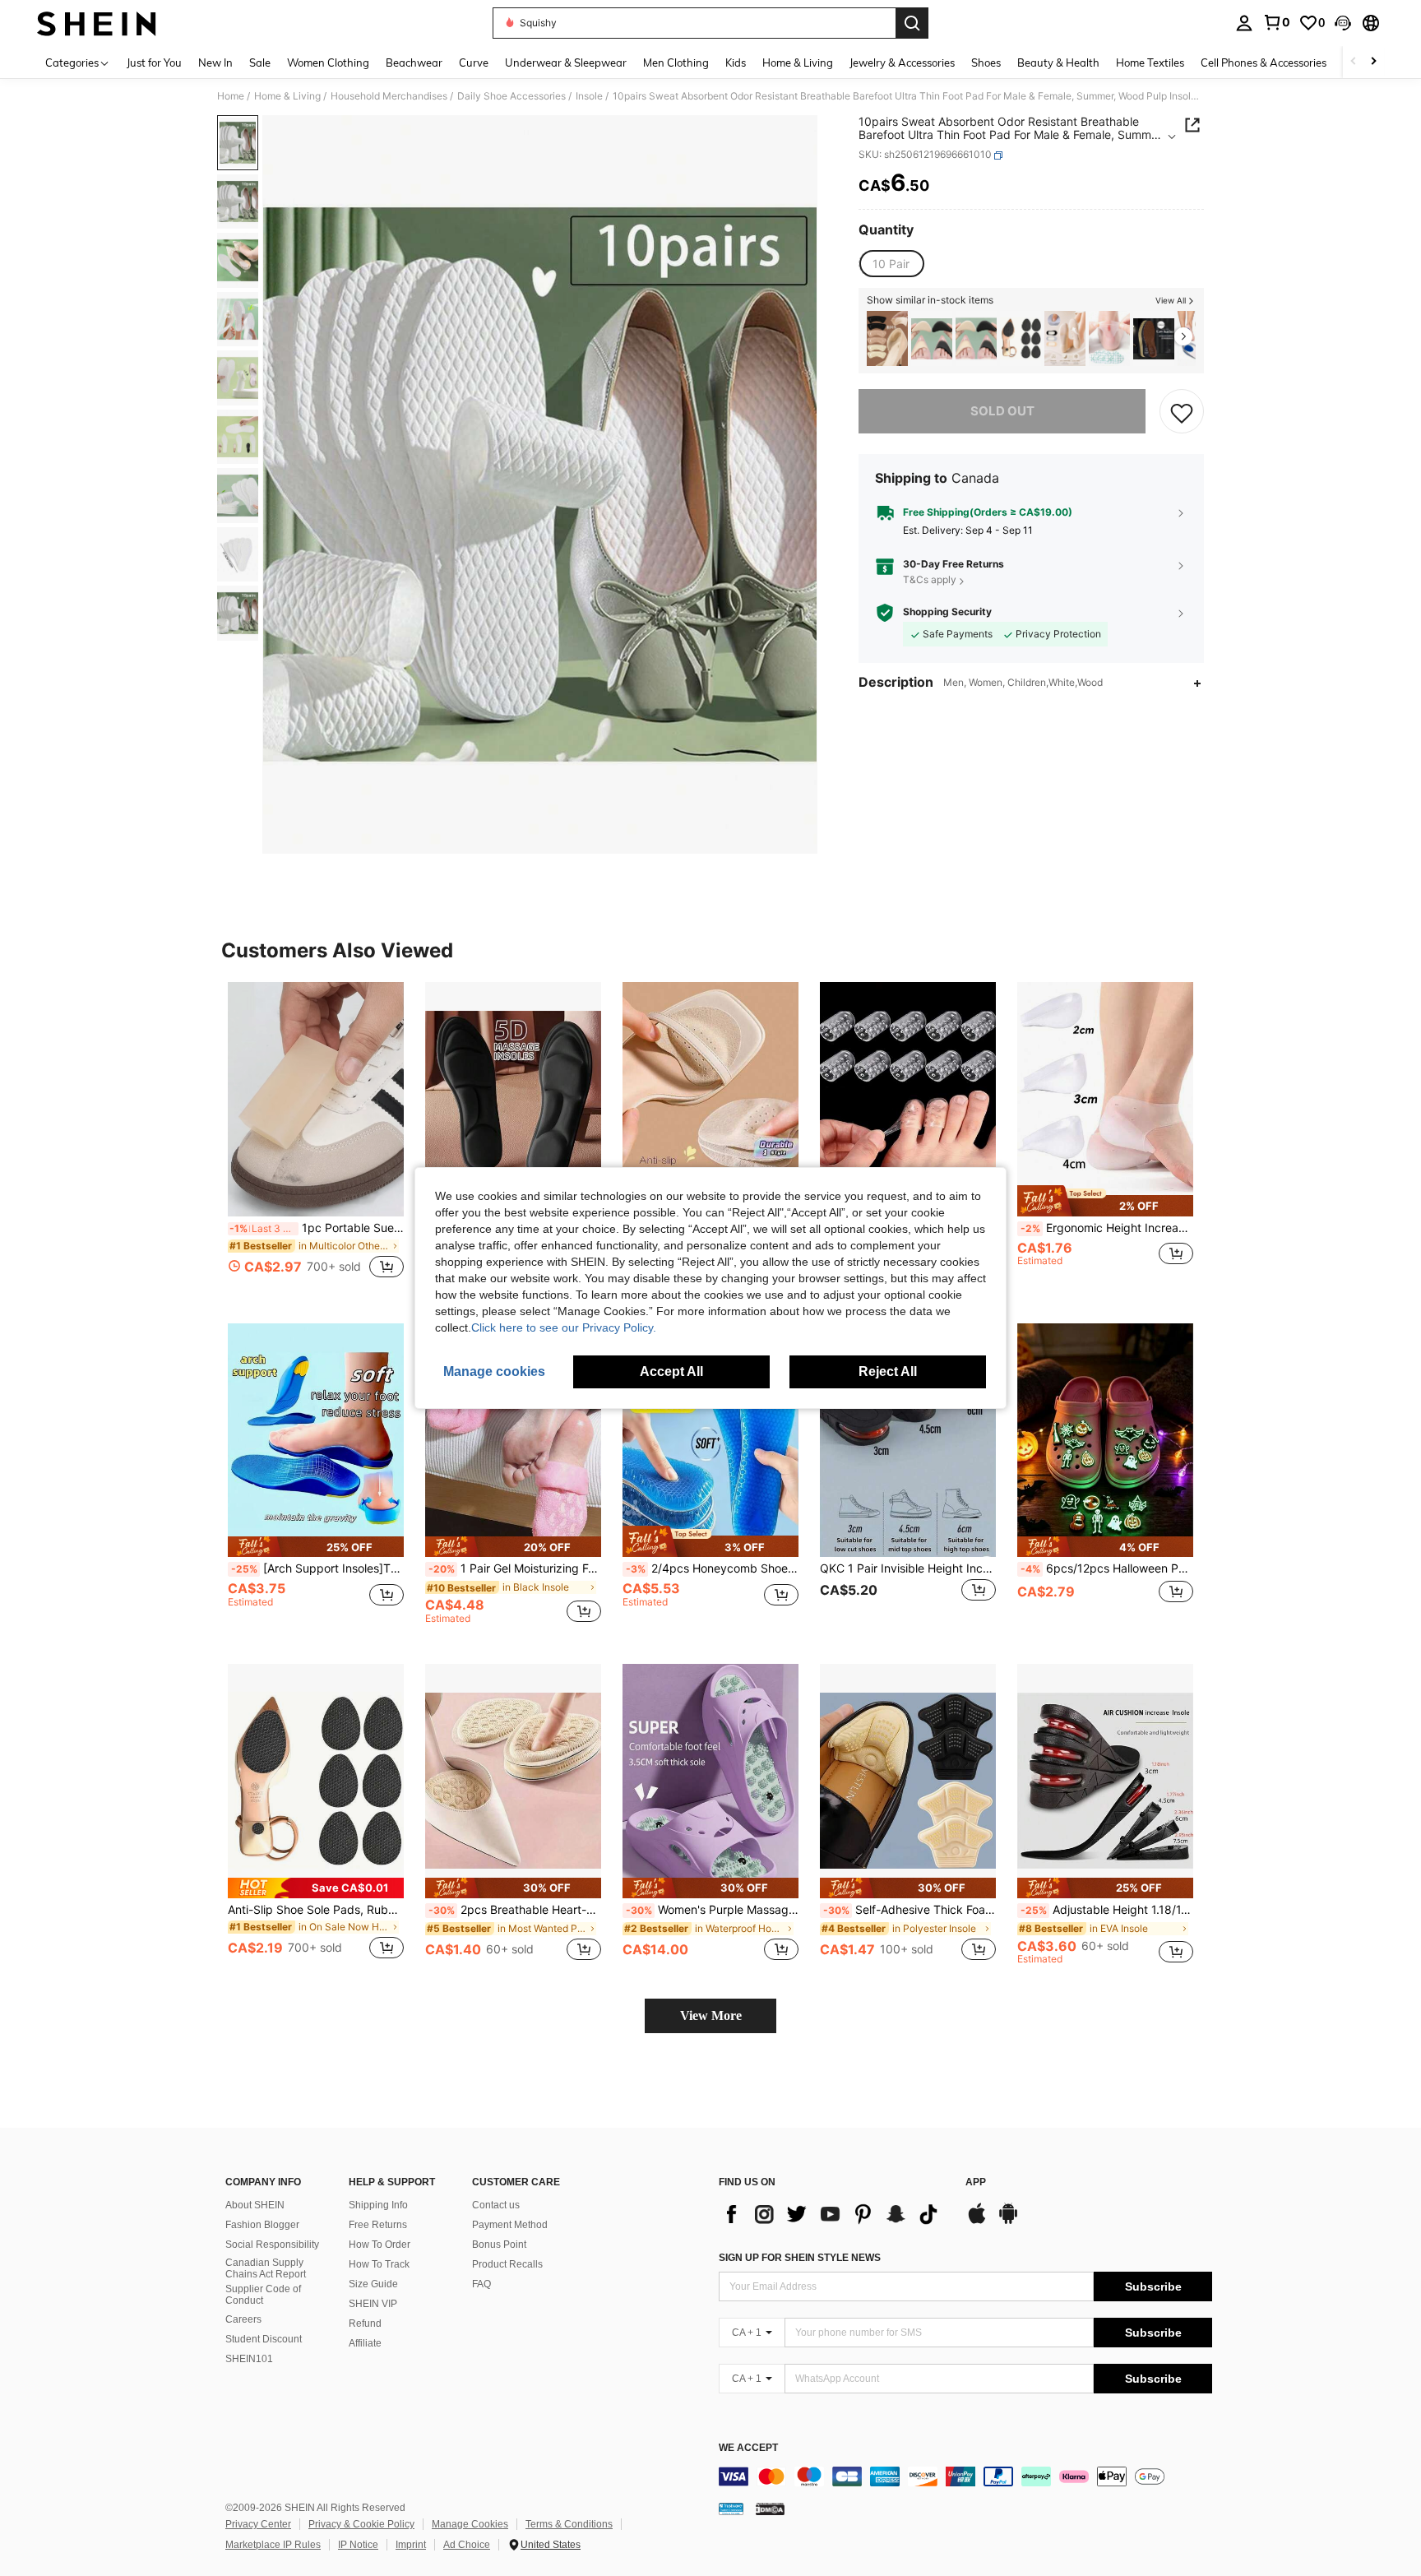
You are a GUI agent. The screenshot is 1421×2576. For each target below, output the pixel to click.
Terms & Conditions (569, 2524)
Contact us (496, 2205)
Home (231, 96)
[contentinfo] (965, 2476)
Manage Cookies (470, 2524)
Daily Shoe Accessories (511, 96)
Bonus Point (499, 2245)
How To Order (380, 2245)
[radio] (891, 264)
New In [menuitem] (215, 63)
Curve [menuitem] (474, 63)
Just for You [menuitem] (154, 63)
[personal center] (1244, 23)
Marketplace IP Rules (273, 2545)
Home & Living (287, 96)
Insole (589, 96)
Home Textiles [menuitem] (1150, 63)
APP (976, 2182)
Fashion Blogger (262, 2225)
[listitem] (887, 338)
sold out (1002, 412)
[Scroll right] (1373, 62)
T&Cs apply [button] (930, 580)
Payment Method (510, 2225)
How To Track (379, 2264)
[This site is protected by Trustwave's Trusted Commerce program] (731, 2509)
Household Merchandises (389, 96)
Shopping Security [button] (947, 613)
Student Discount (264, 2339)
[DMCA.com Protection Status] (770, 2509)
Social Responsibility (272, 2245)
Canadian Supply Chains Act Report (266, 2268)
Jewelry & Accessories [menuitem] (902, 63)
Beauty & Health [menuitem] (1058, 63)
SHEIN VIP (373, 2304)
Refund (365, 2323)
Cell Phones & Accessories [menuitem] (1264, 63)
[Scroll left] (1354, 62)
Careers (243, 2319)
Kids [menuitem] (736, 63)
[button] (1343, 23)
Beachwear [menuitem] (414, 63)
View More (711, 2015)
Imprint (411, 2545)
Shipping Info (378, 2205)
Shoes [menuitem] (986, 63)
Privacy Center (258, 2524)
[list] (834, 2214)
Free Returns (378, 2225)
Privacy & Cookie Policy (361, 2524)
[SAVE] (1182, 412)
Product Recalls (507, 2264)
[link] (1276, 22)
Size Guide (373, 2284)
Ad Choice (467, 2545)
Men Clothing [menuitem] (676, 63)
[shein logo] (97, 23)
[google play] (1008, 2222)
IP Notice (358, 2545)
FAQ (481, 2284)
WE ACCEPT (748, 2448)
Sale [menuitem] (260, 63)
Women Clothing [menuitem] (328, 63)
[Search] (912, 23)
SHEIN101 (249, 2359)
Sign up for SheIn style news (800, 2258)
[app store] (977, 2222)
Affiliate (365, 2343)
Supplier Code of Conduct (263, 2295)
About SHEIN (255, 2205)
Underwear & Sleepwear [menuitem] (566, 63)
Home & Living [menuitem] (798, 63)
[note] (1105, 1201)
